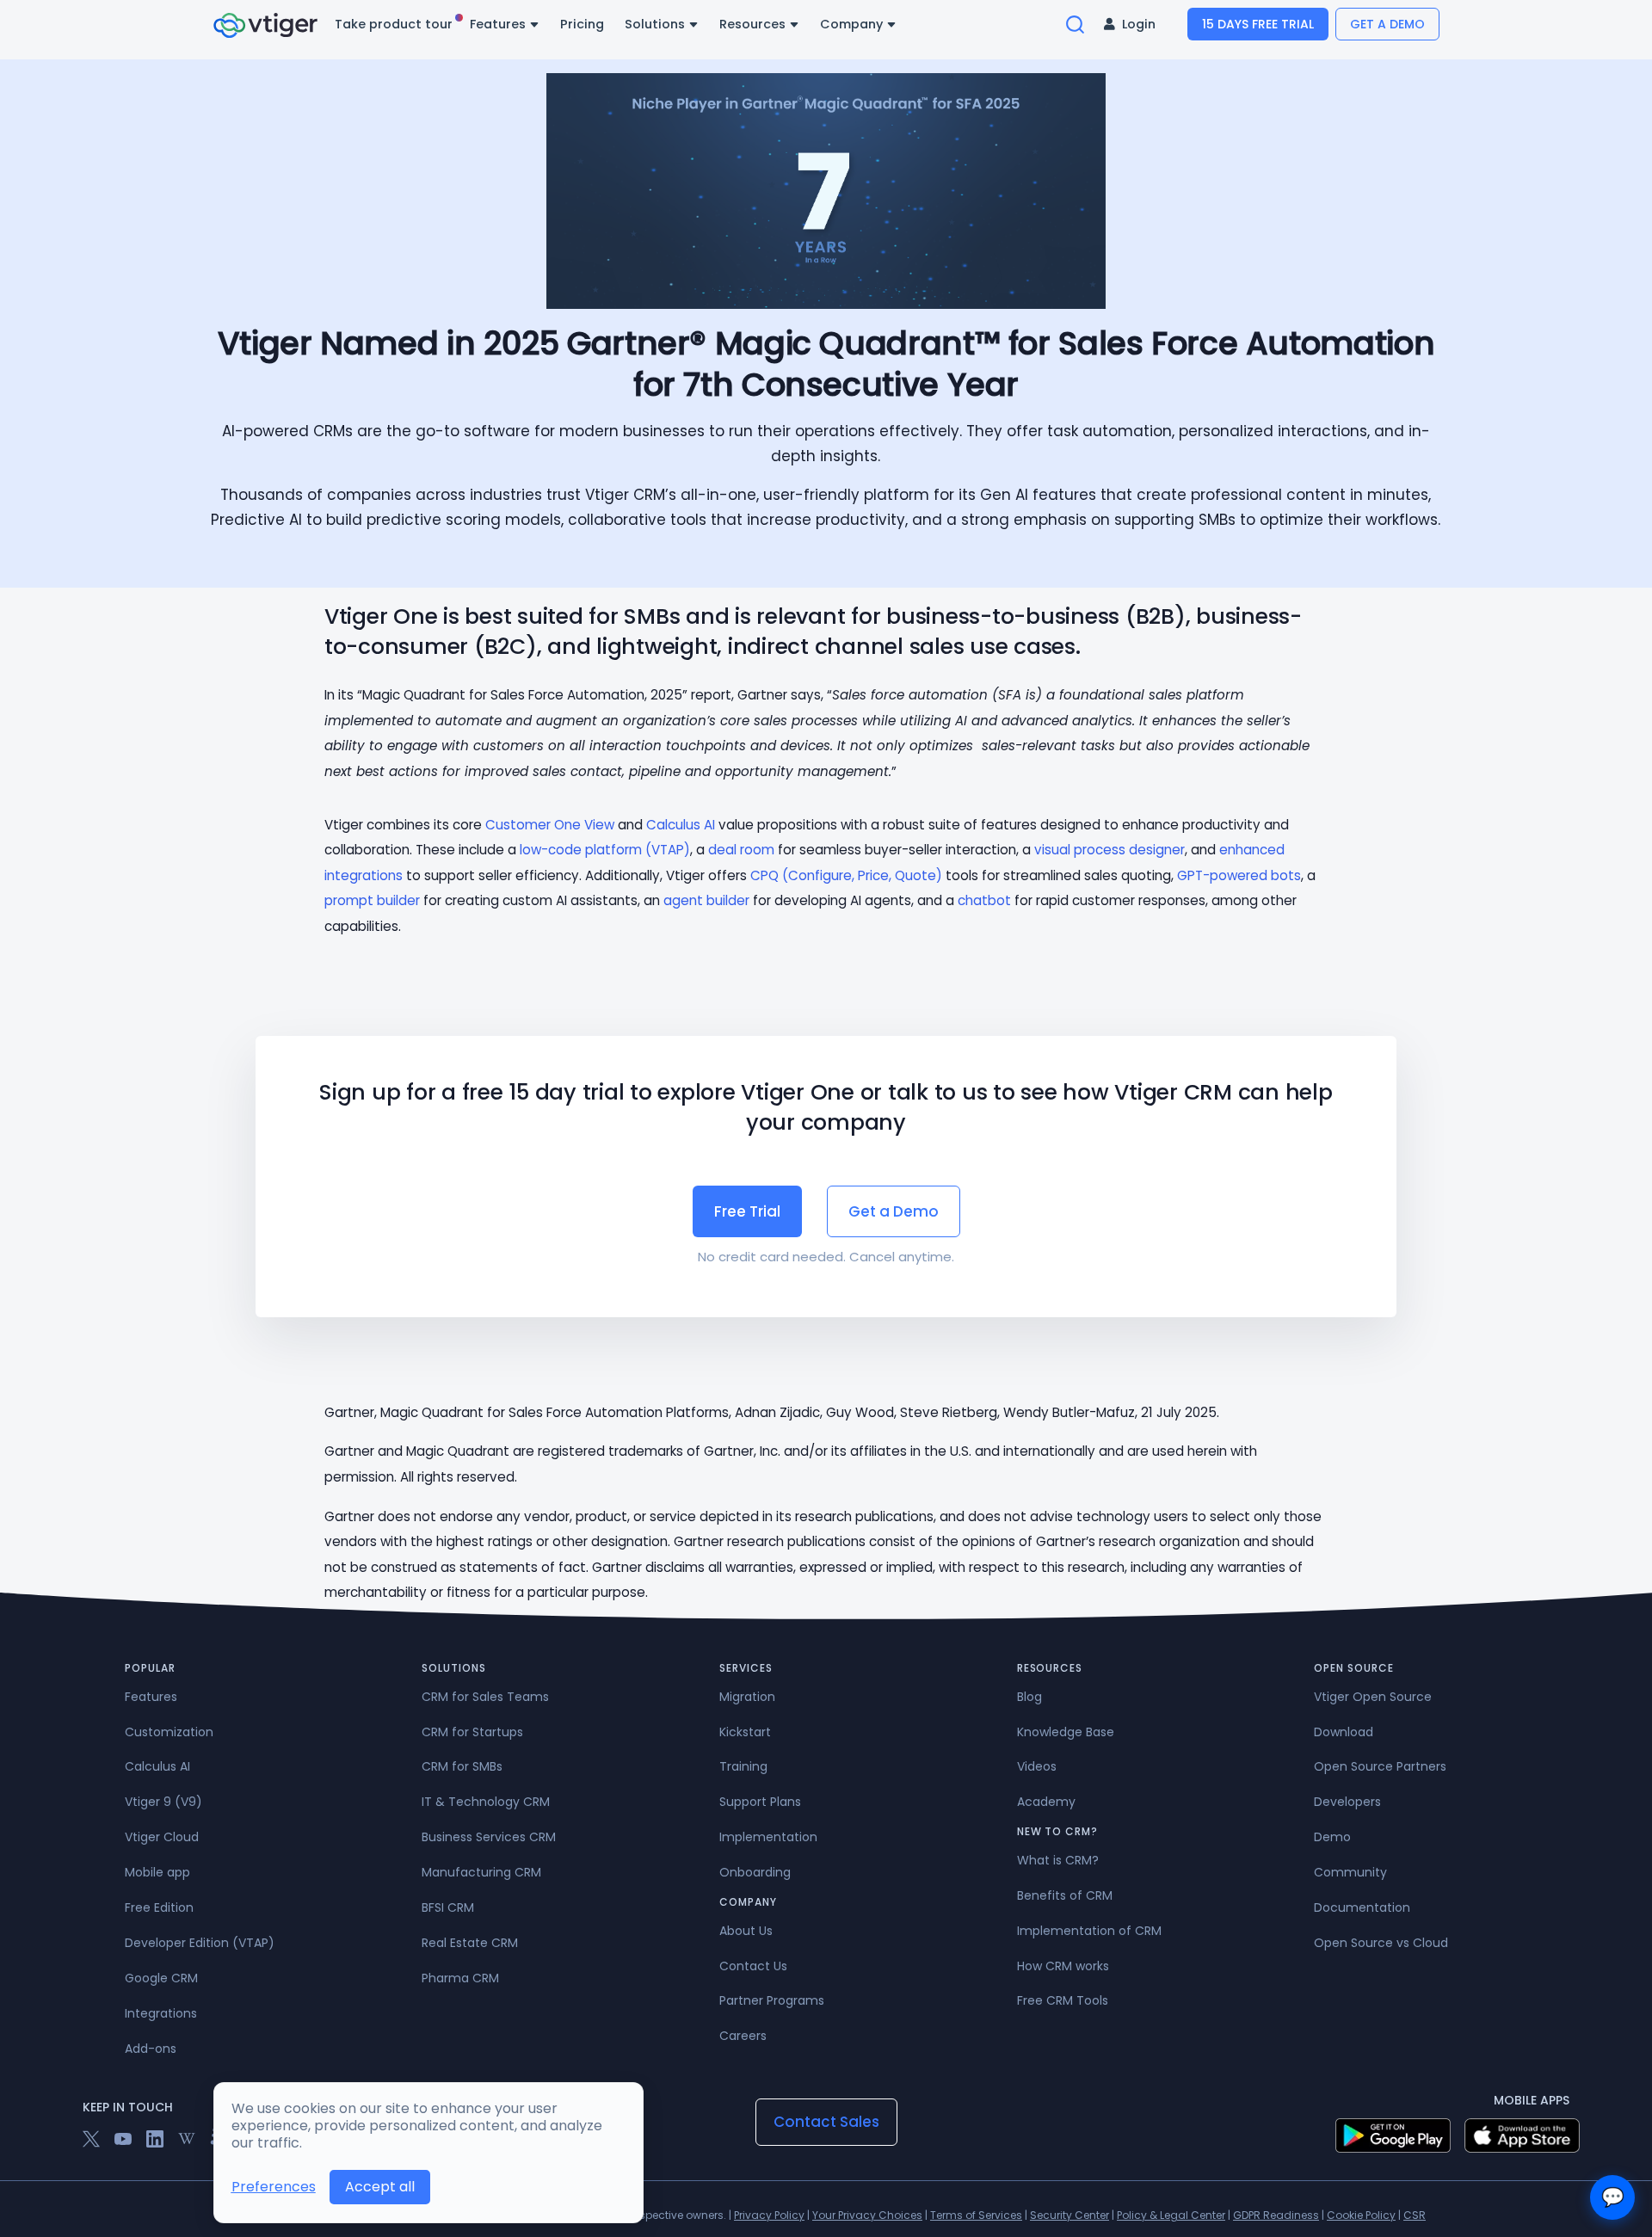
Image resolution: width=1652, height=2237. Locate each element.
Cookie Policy (1361, 2215)
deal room (741, 850)
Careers (743, 2036)
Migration (747, 1697)
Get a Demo (894, 1211)
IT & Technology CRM (486, 1802)
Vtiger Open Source (1373, 1697)
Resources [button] (754, 24)
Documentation (1362, 1907)
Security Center (1069, 2215)
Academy (1046, 1802)
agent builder (706, 900)
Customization (169, 1732)
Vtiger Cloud (162, 1837)
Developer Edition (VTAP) (200, 1943)
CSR (1415, 2215)
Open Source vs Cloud (1381, 1943)
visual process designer (1110, 850)
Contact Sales (826, 2122)
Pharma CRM (460, 1978)
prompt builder (372, 900)
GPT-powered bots (1239, 875)
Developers (1347, 1802)
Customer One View (550, 825)
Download (1344, 1732)
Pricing (582, 24)
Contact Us (753, 1966)
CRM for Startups (472, 1732)
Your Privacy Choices (867, 2215)
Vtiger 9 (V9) (163, 1802)
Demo (1332, 1837)
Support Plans (760, 1802)
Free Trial (747, 1211)
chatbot (984, 900)
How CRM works (1063, 1966)
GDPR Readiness (1276, 2215)
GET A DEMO (1387, 24)
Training (743, 1766)
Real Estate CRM (470, 1943)
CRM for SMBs (462, 1766)
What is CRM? (1058, 1860)
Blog (1029, 1697)
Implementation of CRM (1089, 1931)
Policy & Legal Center (1171, 2215)
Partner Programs (772, 2000)
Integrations (161, 2013)
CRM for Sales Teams (485, 1697)
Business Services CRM (489, 1837)
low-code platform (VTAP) (605, 850)
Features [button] (499, 24)
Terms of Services (976, 2215)
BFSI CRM (448, 1907)
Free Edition (159, 1907)
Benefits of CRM (1065, 1895)
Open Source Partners (1380, 1766)
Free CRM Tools (1063, 2000)
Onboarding (755, 1872)
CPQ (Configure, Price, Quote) (846, 875)
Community (1350, 1872)
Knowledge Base (1066, 1732)
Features (151, 1697)
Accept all (380, 2187)
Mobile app (157, 1872)
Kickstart (745, 1732)
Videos (1037, 1766)
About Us (746, 1931)
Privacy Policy (769, 2215)
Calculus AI (681, 825)
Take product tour (395, 24)
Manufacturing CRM (481, 1872)
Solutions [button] (656, 24)
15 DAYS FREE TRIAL (1258, 24)
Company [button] (853, 24)
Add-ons (151, 2049)
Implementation (768, 1837)
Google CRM (161, 1978)
